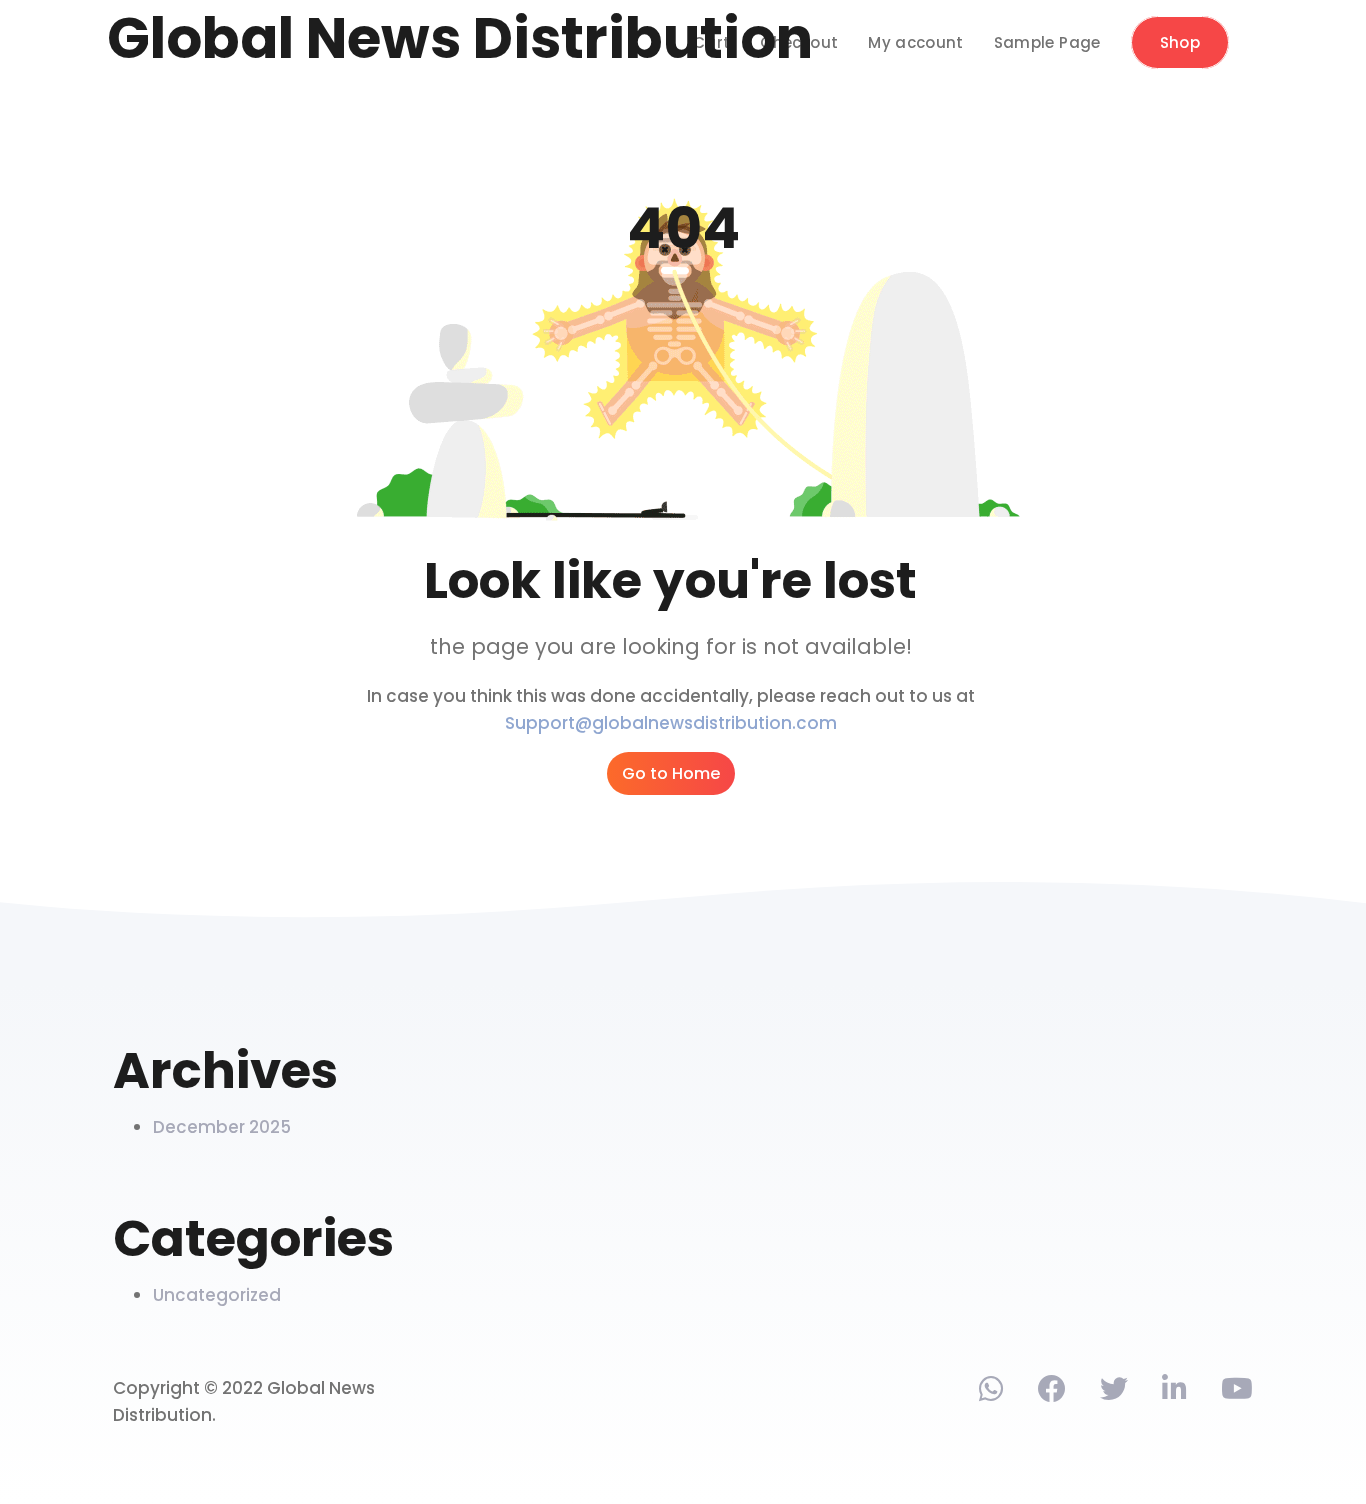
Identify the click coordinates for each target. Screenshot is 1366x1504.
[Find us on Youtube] (1237, 1393)
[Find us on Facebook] (1052, 1393)
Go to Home (671, 773)
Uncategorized (217, 1295)
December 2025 (222, 1127)
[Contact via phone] (991, 1393)
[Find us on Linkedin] (1174, 1393)
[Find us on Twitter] (1114, 1393)
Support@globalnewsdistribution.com (671, 723)
